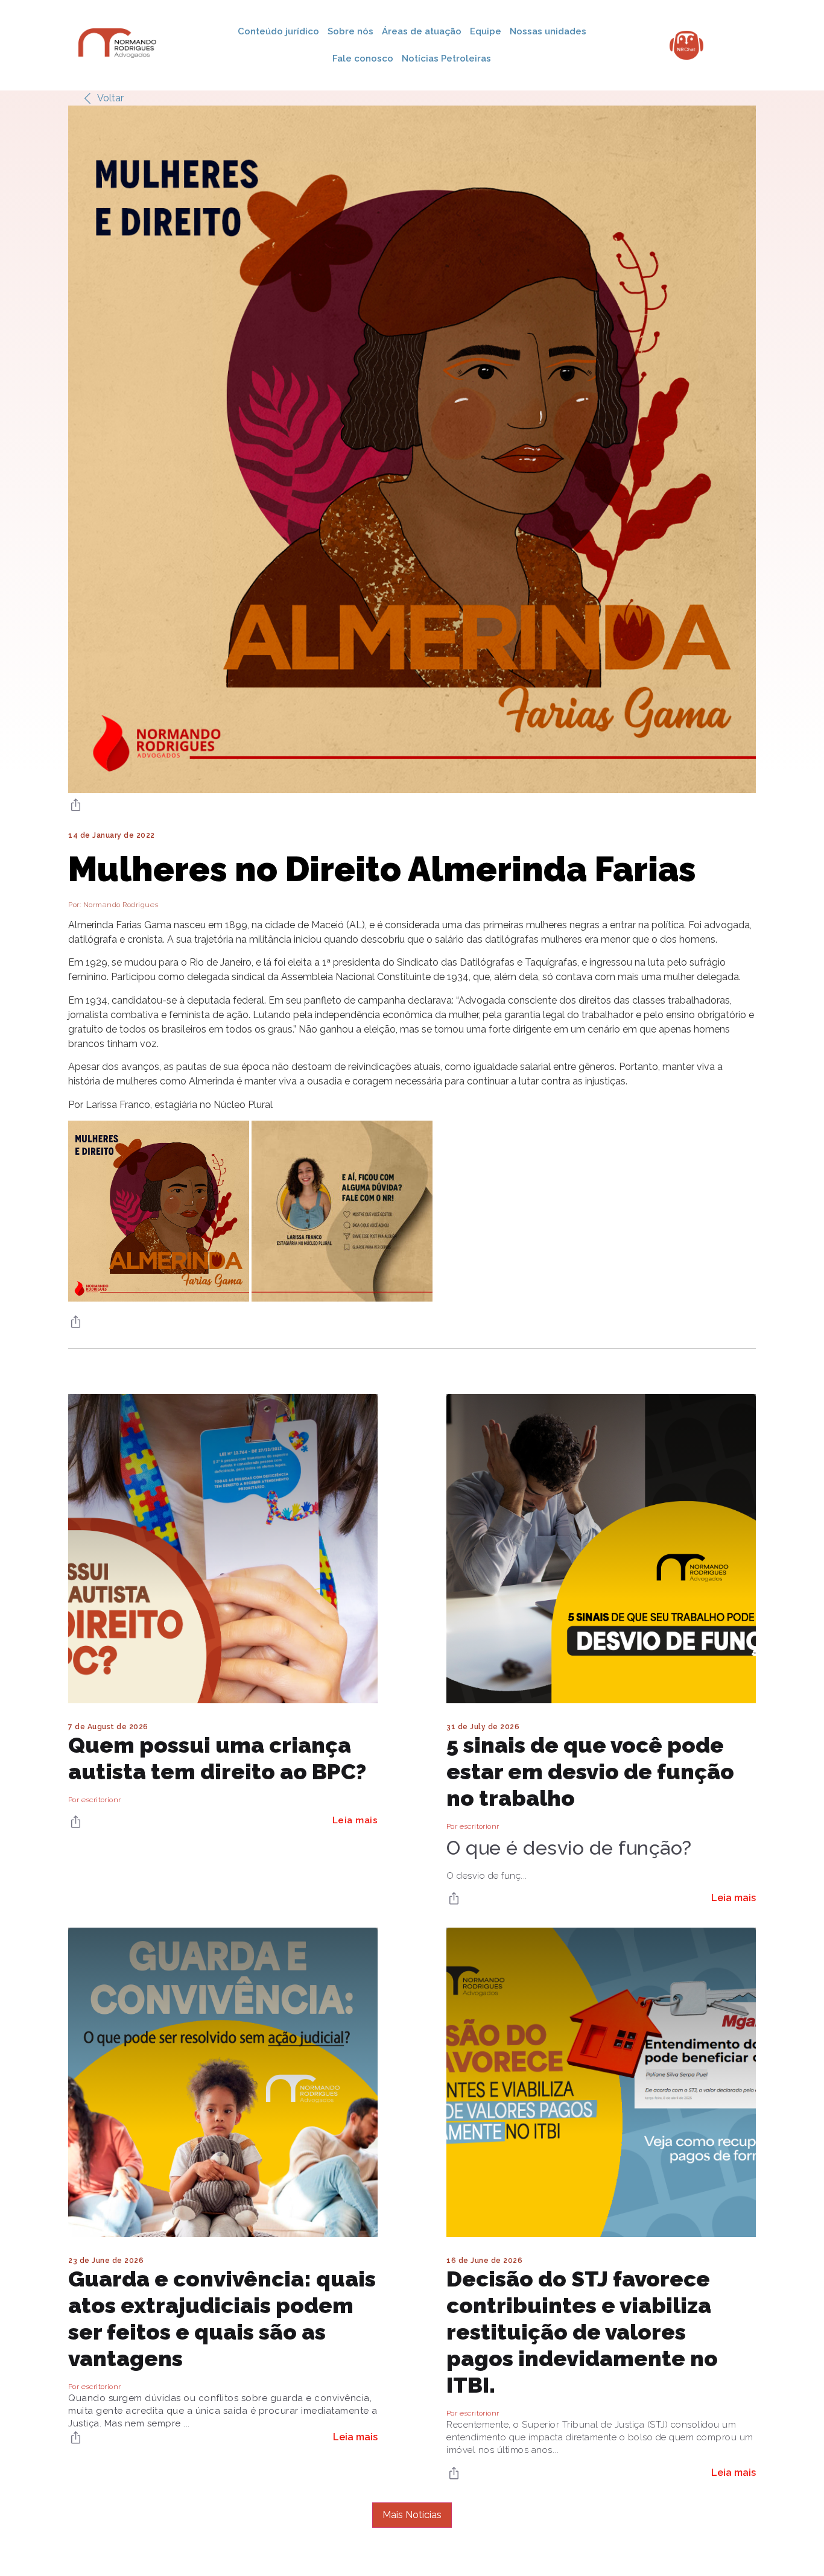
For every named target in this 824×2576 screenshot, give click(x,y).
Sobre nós (350, 31)
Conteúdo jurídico (278, 31)
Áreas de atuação (422, 31)
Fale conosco (363, 59)
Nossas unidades (548, 31)
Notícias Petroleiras (446, 59)
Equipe (486, 31)
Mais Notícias (412, 2515)
